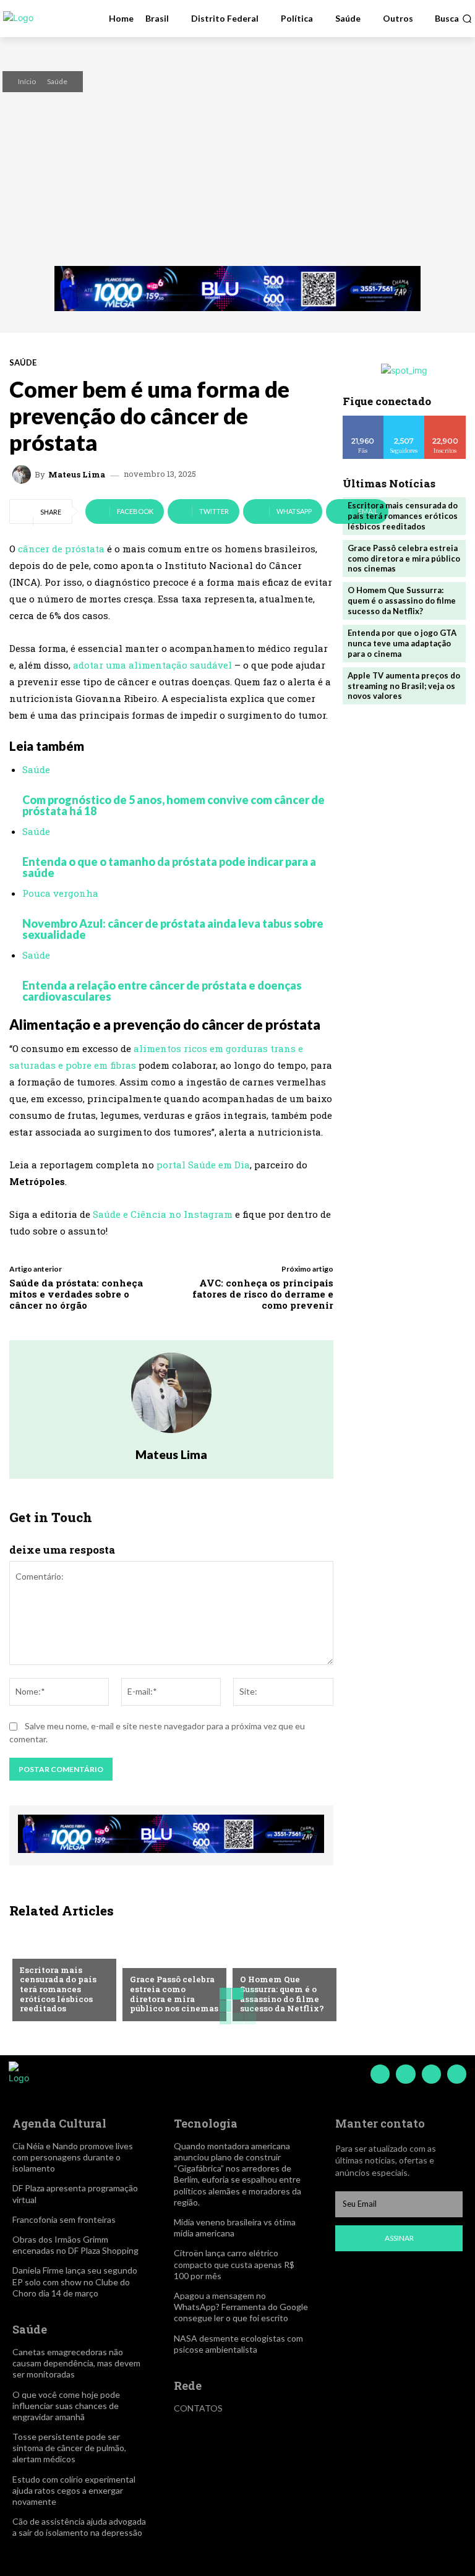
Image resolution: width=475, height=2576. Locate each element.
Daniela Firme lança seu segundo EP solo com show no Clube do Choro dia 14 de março (75, 2281)
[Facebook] (380, 2074)
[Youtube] (457, 2074)
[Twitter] (431, 2074)
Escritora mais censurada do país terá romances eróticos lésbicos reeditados (58, 1989)
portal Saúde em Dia (203, 1165)
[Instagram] (405, 2074)
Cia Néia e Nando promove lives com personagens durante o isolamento (73, 2157)
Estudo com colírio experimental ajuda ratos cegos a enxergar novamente (74, 2490)
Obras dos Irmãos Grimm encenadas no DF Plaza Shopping (75, 2245)
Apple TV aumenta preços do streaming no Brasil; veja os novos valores (404, 686)
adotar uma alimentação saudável (151, 665)
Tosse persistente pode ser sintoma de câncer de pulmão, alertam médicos (69, 2448)
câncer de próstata (61, 549)
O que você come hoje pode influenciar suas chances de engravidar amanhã (66, 2406)
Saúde (57, 81)
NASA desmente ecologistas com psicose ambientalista (238, 2344)
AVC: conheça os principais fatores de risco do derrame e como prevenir (263, 1294)
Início (27, 81)
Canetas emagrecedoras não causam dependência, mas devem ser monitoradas (76, 2363)
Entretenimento (55, 1950)
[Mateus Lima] (24, 474)
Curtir (363, 420)
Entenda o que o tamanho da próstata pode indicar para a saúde (169, 867)
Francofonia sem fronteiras (64, 2219)
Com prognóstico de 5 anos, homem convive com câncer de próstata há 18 (173, 805)
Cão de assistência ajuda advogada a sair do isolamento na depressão (79, 2527)
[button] (453, 19)
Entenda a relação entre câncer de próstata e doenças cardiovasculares (162, 991)
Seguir (404, 420)
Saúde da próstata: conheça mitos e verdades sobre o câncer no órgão (76, 1294)
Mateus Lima (77, 475)
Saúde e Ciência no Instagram (161, 1214)
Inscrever (445, 420)
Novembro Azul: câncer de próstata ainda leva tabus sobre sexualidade (173, 929)
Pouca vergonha (60, 893)
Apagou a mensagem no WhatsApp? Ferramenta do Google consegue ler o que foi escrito (241, 2307)
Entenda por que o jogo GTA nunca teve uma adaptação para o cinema (402, 643)
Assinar (399, 2238)
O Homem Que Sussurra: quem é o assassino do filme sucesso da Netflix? (282, 1994)
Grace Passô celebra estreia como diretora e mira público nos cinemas (174, 1994)
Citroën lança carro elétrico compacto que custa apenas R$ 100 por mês (234, 2264)
